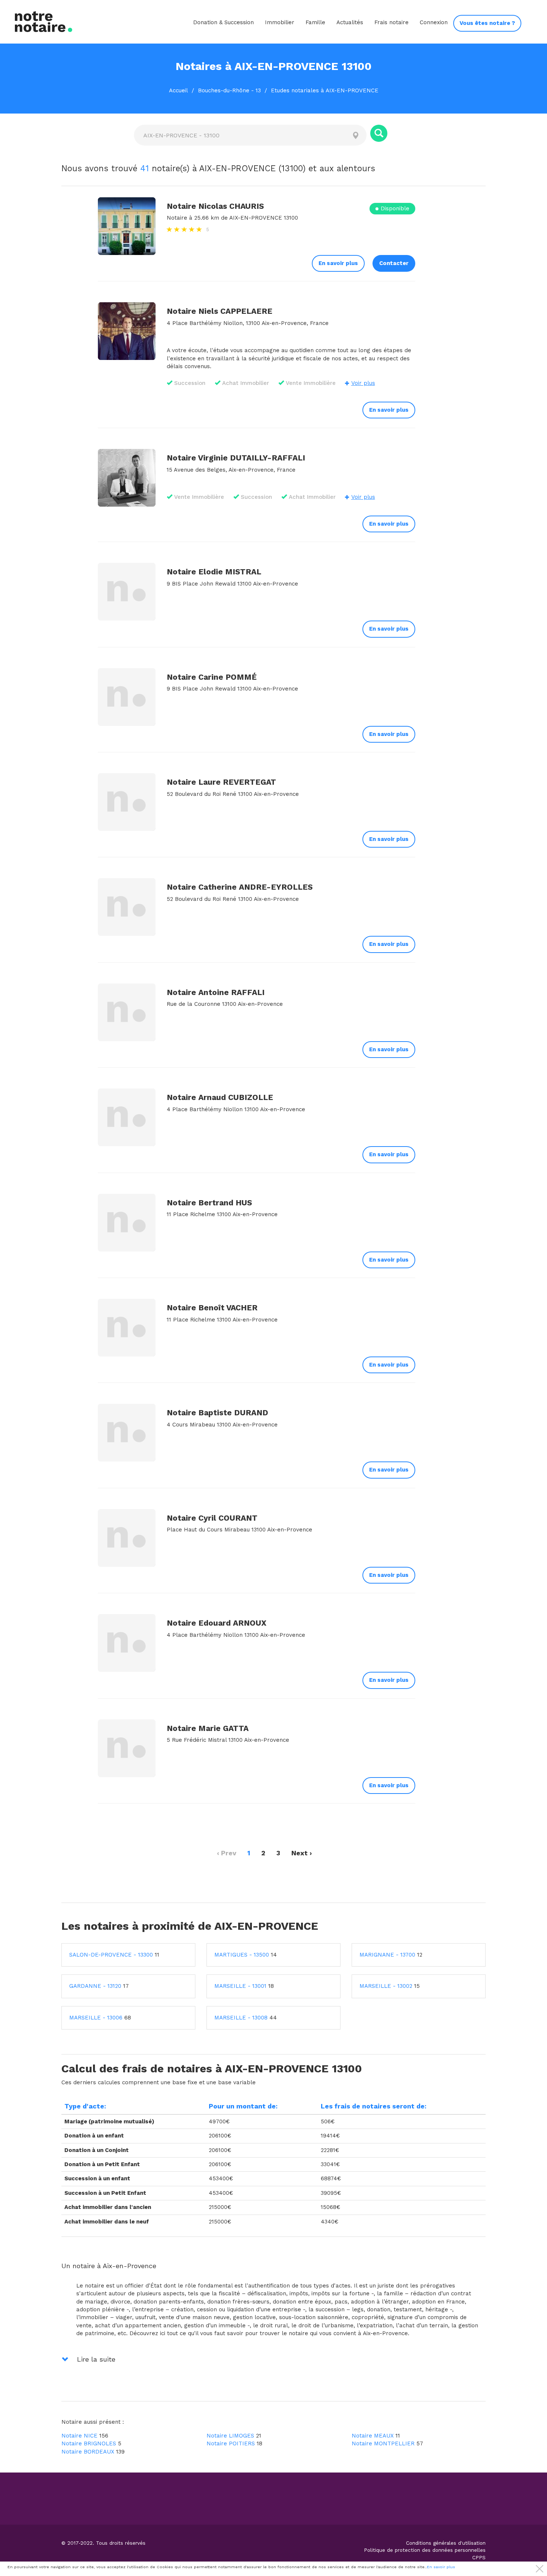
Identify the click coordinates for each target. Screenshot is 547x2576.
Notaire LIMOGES (230, 2436)
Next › (302, 1853)
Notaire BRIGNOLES (89, 2443)
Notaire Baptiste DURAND (217, 1413)
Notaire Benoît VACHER (212, 1308)
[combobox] (239, 135)
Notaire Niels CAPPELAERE (220, 311)
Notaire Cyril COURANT (212, 1518)
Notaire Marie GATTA (208, 1728)
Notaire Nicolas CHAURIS (215, 206)
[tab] (273, 2264)
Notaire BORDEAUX (88, 2452)
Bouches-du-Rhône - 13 (229, 90)
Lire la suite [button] (95, 2359)
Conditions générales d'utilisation (446, 2543)
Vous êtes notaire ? (487, 23)
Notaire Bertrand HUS (209, 1203)
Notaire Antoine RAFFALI (216, 992)
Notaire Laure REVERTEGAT (221, 782)
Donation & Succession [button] (223, 22)
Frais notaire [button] (391, 22)
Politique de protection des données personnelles (425, 2550)
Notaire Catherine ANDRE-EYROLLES (240, 887)
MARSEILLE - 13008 (241, 2018)
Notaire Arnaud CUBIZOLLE (220, 1097)
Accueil (178, 90)
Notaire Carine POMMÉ (212, 677)
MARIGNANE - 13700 (387, 1955)
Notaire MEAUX (373, 2436)
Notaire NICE (79, 2436)
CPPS (479, 2557)
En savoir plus (338, 263)
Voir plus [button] (363, 383)
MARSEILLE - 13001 (240, 1986)
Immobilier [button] (280, 22)
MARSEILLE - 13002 (386, 1986)
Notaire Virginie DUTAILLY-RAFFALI (236, 458)
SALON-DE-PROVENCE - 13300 (111, 1955)
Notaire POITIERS (231, 2443)
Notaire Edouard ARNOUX (217, 1623)
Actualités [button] (350, 22)
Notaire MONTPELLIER (383, 2443)
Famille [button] (315, 22)
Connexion (434, 22)
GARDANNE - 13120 (95, 1986)
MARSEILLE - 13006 (96, 2018)
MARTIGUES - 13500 (242, 1955)
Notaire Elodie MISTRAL (214, 572)
